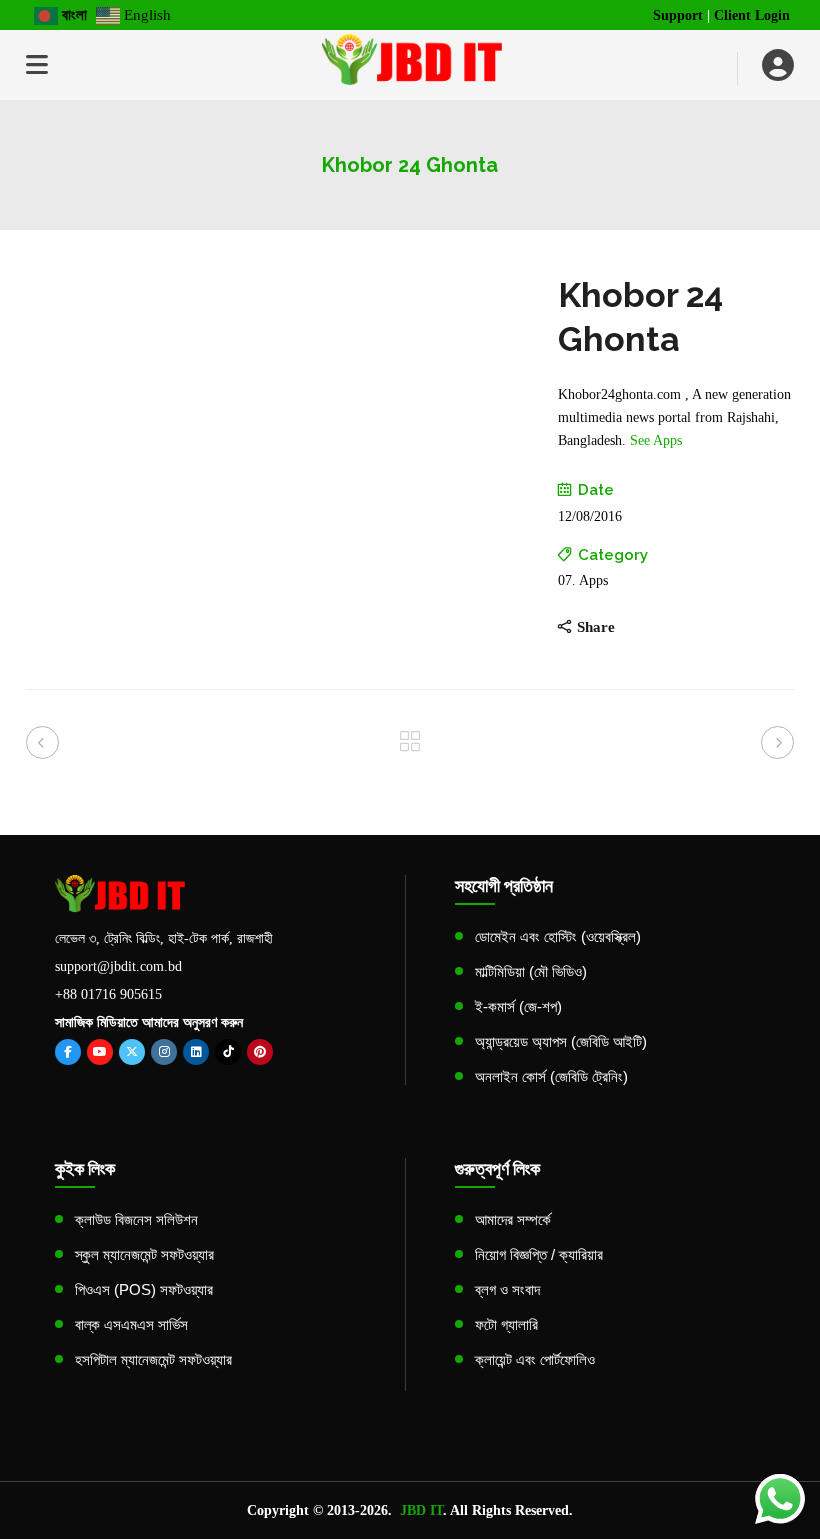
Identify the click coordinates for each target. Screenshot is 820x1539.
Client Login (752, 15)
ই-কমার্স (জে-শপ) (518, 1006)
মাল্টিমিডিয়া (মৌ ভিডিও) (531, 971)
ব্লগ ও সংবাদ (507, 1289)
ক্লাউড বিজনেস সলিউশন (136, 1219)
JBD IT (421, 1510)
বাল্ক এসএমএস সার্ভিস (131, 1324)
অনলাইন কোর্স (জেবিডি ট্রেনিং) (551, 1076)
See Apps (656, 440)
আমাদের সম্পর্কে (513, 1219)
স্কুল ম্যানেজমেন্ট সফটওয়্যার (144, 1254)
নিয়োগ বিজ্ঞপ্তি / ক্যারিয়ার (539, 1254)
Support (678, 15)
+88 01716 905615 (108, 994)
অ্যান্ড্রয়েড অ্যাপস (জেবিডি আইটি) (561, 1041)
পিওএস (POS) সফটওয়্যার (144, 1289)
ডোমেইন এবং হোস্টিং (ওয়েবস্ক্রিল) (558, 936)
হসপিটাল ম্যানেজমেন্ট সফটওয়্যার (153, 1359)
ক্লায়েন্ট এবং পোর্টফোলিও (535, 1359)
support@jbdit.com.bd (118, 966)
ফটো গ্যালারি (506, 1324)
